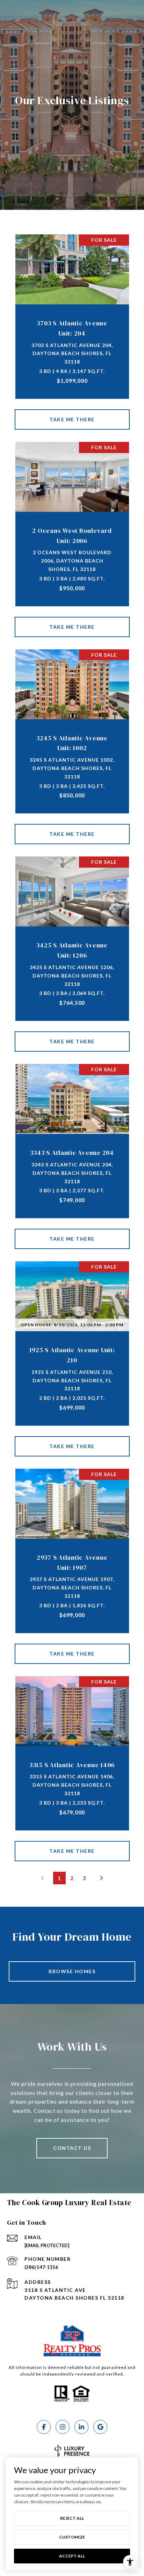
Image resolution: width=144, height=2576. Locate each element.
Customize (72, 2537)
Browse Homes (72, 1971)
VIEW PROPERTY (72, 419)
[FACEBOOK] (44, 2427)
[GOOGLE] (100, 2427)
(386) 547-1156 (41, 2267)
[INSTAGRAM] (63, 2427)
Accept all (72, 2556)
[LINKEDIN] (81, 2427)
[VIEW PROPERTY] (72, 413)
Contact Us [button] (72, 2148)
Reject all (72, 2518)
